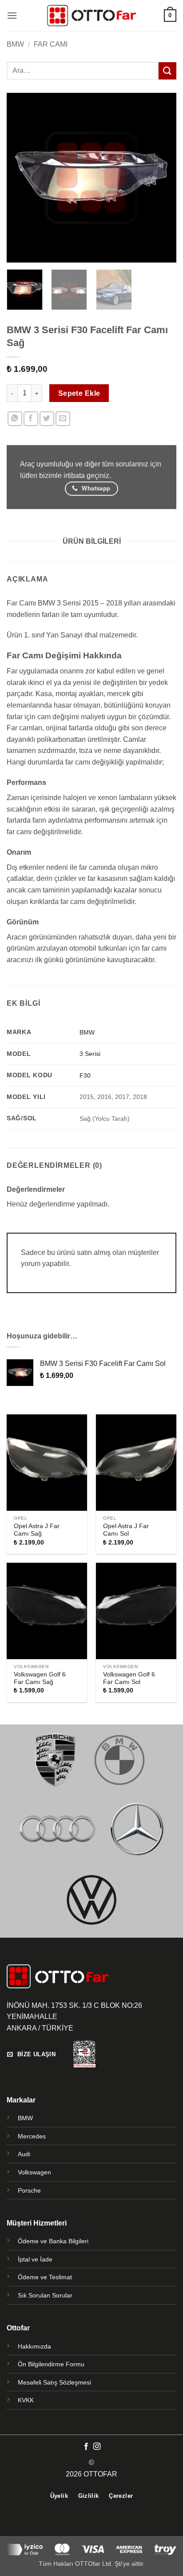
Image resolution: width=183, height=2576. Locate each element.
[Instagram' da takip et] (97, 2447)
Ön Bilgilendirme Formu (51, 2364)
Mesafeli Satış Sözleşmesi (54, 2382)
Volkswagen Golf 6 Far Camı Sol (129, 1678)
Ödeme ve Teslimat (45, 2277)
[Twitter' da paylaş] (47, 419)
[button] (12, 15)
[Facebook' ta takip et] (86, 2447)
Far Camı (51, 44)
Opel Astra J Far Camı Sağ (37, 1530)
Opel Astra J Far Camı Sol (126, 1530)
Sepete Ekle (79, 393)
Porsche (29, 2190)
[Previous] (21, 178)
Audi (24, 2154)
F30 (85, 1075)
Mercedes (32, 2136)
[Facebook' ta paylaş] (31, 419)
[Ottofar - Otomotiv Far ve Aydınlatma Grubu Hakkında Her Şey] (91, 15)
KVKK (26, 2400)
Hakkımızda (34, 2346)
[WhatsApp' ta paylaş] (15, 419)
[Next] (162, 178)
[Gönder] (167, 71)
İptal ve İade (35, 2259)
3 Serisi (90, 1054)
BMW (15, 44)
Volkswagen (34, 2172)
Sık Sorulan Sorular (45, 2295)
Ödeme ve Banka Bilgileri (53, 2241)
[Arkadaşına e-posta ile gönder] (63, 419)
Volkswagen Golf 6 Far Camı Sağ (40, 1678)
